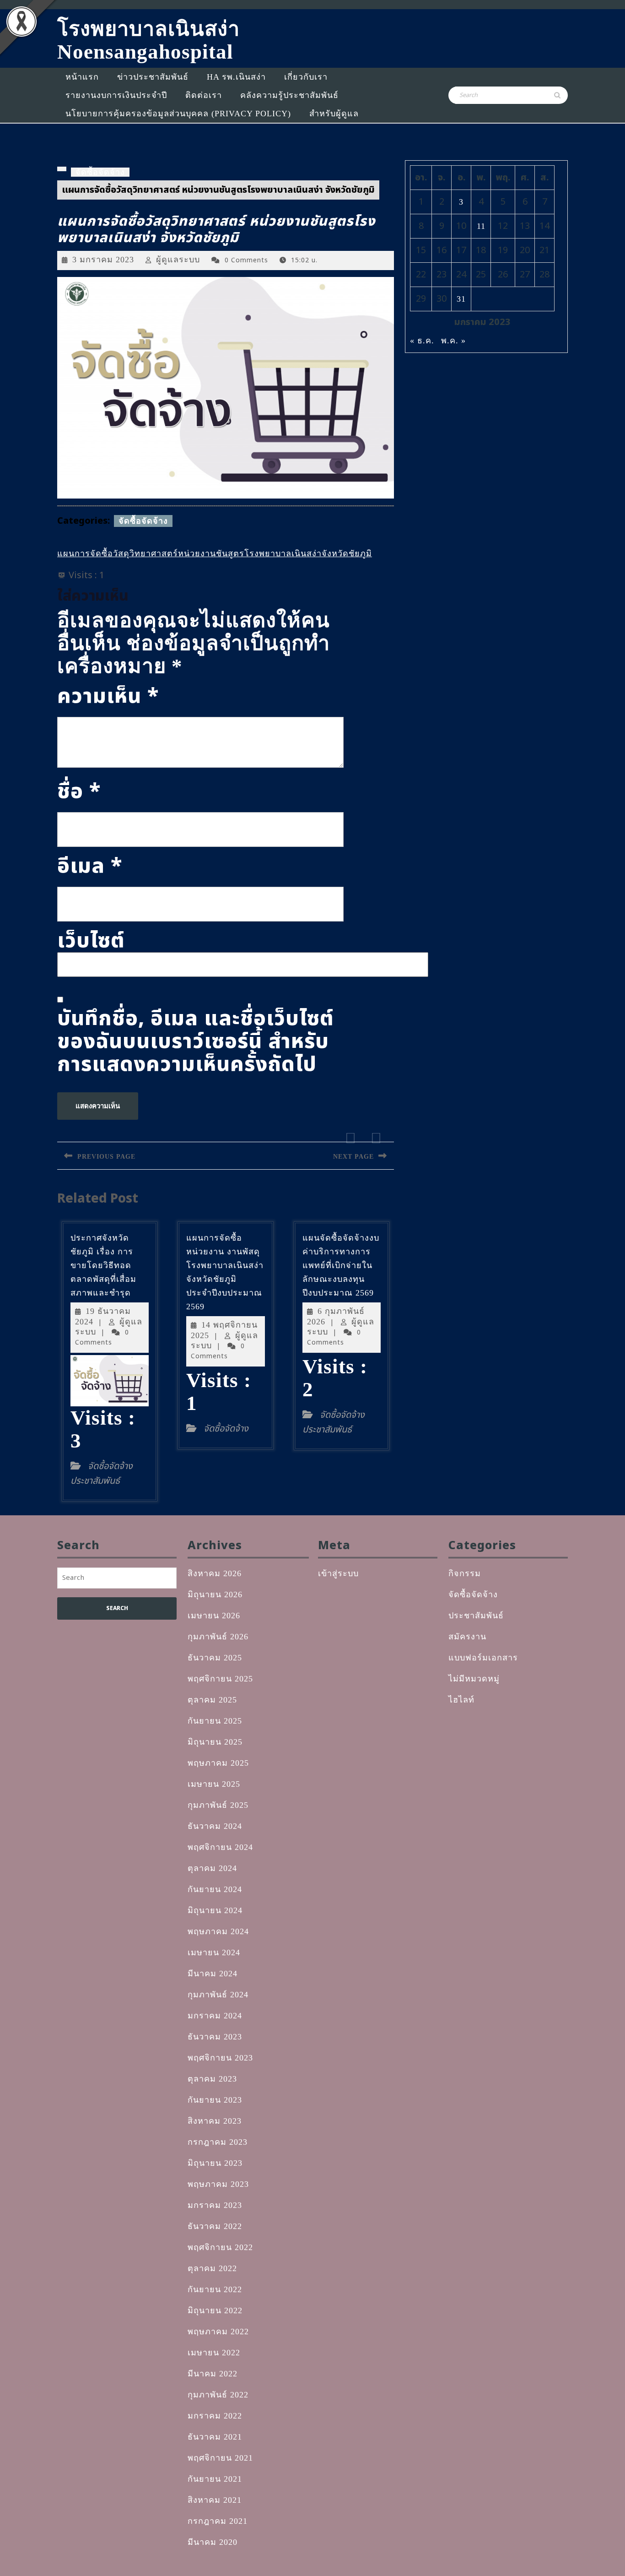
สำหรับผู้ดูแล (334, 114)
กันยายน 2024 (215, 1889)
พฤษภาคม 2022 (218, 2332)
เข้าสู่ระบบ (338, 1573)
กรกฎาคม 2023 (218, 2142)
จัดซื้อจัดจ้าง (100, 172)
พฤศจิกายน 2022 (220, 2247)
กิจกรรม (465, 1573)
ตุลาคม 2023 (212, 2079)
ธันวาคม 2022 (215, 2226)
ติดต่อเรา (204, 95)
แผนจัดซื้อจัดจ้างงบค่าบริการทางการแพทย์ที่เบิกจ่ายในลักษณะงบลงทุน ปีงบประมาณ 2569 (341, 1265)
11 (481, 226)
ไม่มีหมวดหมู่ (474, 1679)
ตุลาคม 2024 (212, 1868)
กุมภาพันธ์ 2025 (218, 1805)
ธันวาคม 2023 (215, 2037)
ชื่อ (79, 792)
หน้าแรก (82, 77)
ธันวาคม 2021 (215, 2437)
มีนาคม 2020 (213, 2542)
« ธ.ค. (422, 341)
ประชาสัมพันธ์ (476, 1616)
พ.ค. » (453, 341)
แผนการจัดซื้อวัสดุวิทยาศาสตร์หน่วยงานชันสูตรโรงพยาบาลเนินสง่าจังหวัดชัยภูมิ (215, 553)
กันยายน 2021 (215, 2479)
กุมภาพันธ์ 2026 (218, 1637)
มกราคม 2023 (215, 2205)
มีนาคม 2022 (213, 2374)
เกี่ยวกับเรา (306, 77)
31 (461, 299)
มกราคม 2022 (215, 2416)
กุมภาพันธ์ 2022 (218, 2395)
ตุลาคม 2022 (212, 2268)
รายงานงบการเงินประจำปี (116, 95)
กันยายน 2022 (215, 2289)
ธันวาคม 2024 (215, 1826)
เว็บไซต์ (91, 941)
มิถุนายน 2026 (215, 1594)
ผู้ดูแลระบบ (178, 260)
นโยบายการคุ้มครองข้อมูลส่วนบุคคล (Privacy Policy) (178, 114)
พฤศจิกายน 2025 (220, 1679)
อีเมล (90, 866)
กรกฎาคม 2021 (218, 2521)
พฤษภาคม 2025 (218, 1763)
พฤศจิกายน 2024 (220, 1847)
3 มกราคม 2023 (103, 260)
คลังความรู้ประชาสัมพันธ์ (289, 95)
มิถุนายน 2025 (215, 1742)
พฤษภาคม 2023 (218, 2184)
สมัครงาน (467, 1637)
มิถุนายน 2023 (215, 2163)
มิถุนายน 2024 (215, 1910)
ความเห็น (108, 696)
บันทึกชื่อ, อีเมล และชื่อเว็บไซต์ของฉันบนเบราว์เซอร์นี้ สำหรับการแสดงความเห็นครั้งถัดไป (196, 1041)
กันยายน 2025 (215, 1721)
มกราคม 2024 (215, 2016)
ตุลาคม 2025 (212, 1700)
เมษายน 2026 (214, 1616)
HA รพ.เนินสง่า (236, 77)
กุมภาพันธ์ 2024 (218, 1995)
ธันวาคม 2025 (215, 1658)
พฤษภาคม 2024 (218, 1931)
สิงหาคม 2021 (215, 2500)
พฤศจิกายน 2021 (220, 2458)
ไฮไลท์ (461, 1700)
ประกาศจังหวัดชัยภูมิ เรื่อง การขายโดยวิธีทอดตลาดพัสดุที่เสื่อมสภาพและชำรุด (103, 1265)
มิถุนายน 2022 (215, 2310)
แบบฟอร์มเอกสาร (483, 1658)
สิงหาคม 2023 (215, 2121)
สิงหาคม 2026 (215, 1573)
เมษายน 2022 (214, 2353)
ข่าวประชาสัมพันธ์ (153, 77)
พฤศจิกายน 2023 (220, 2058)
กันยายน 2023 (215, 2100)
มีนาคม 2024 (213, 1974)
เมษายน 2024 (214, 1952)
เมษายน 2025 (214, 1784)
